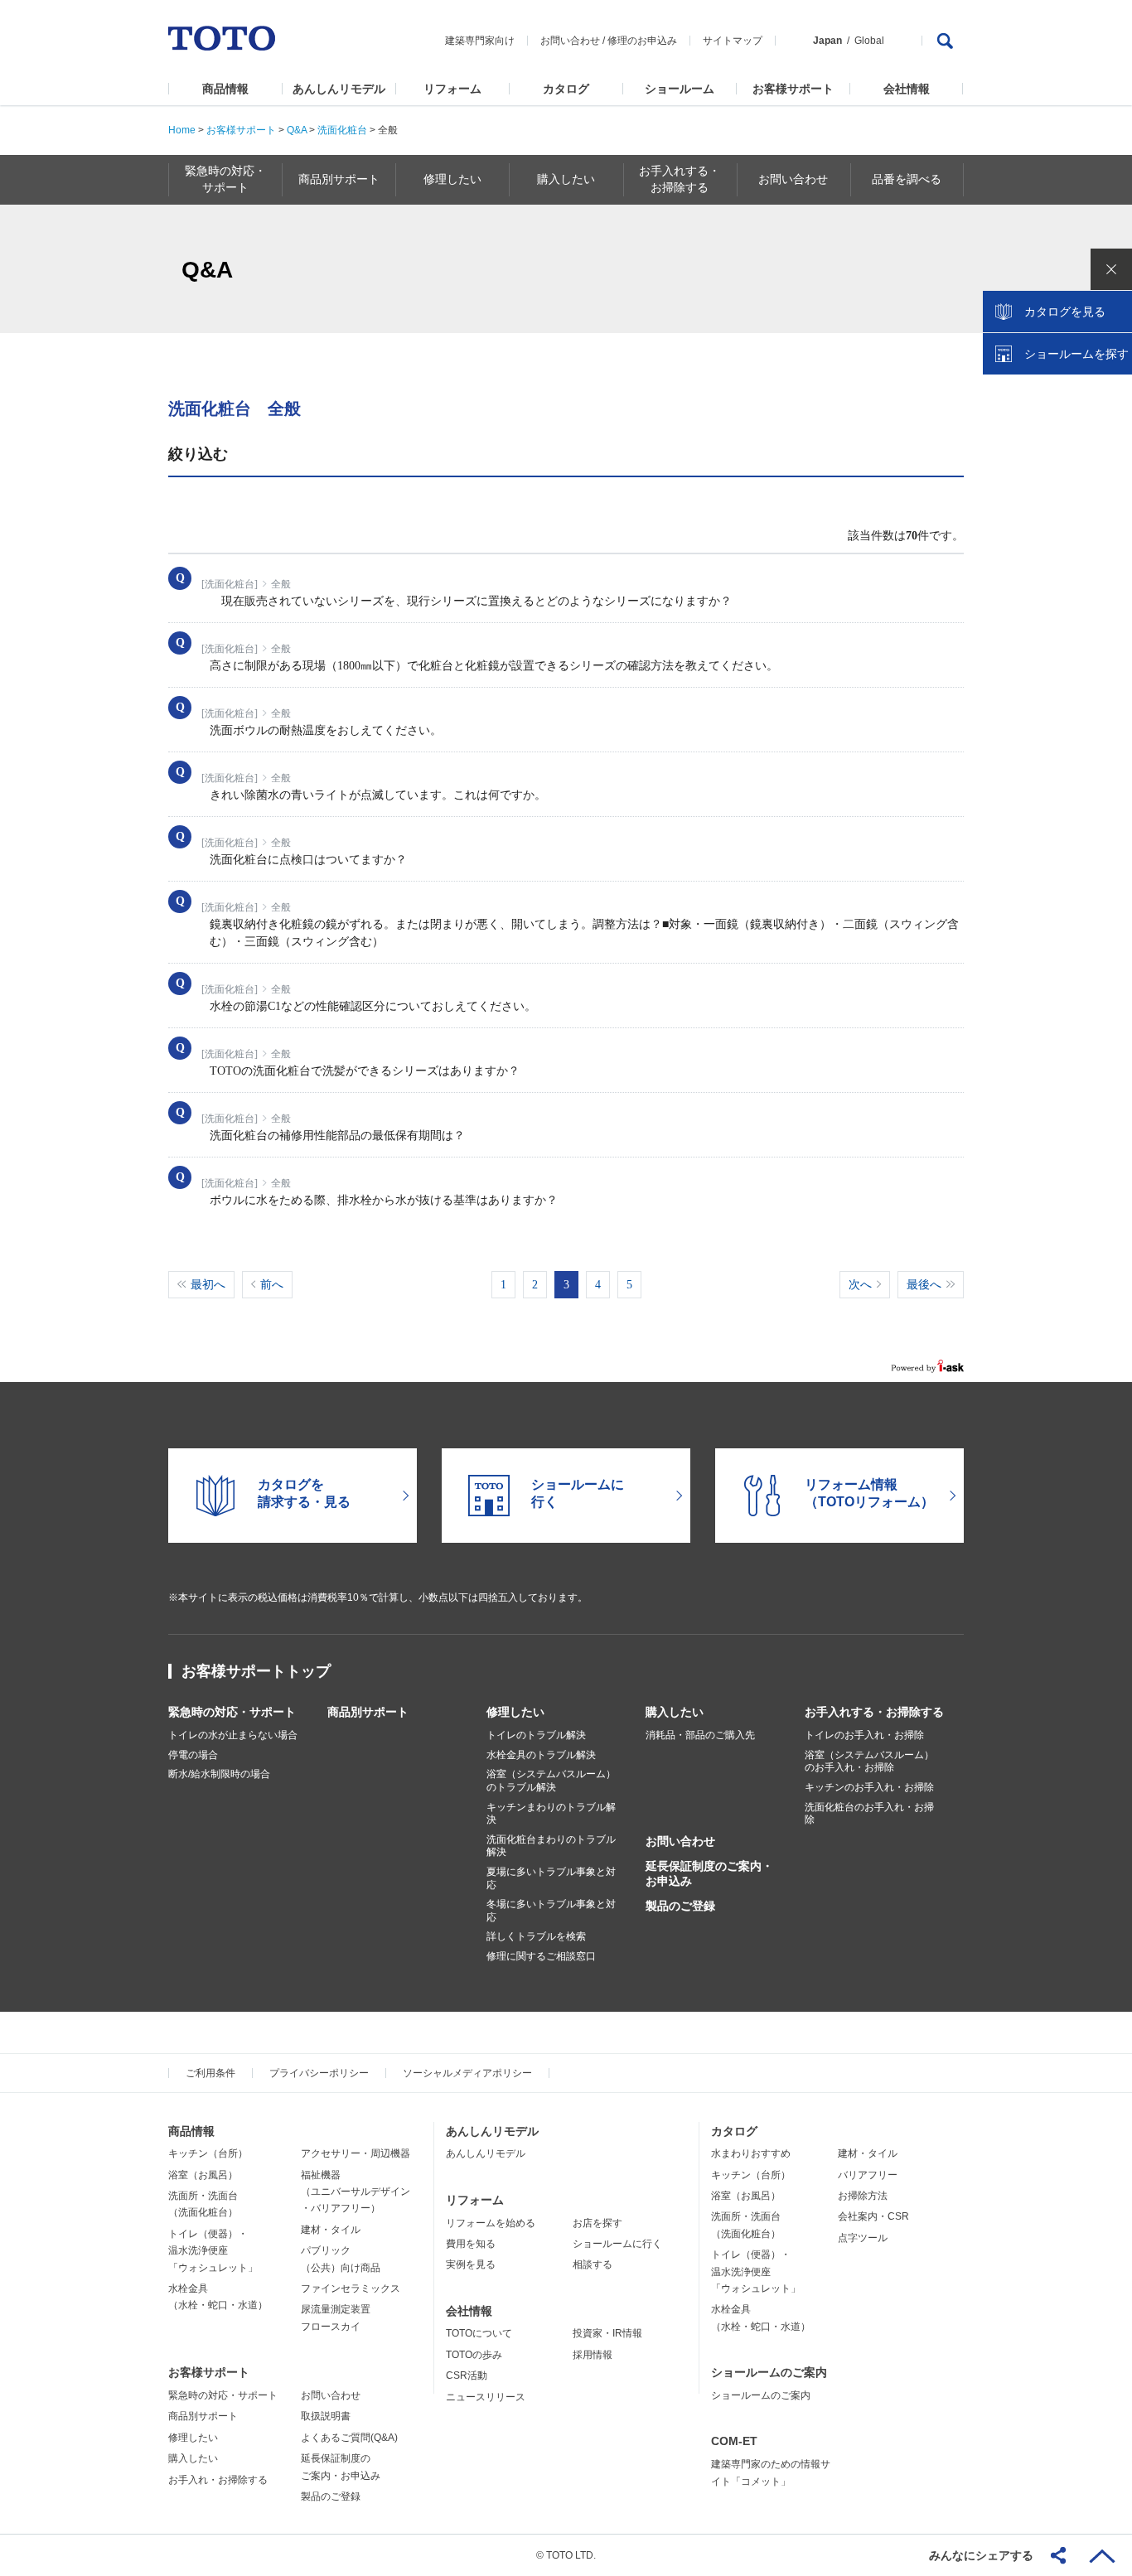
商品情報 (225, 89)
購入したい (675, 1712)
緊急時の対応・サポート (232, 1712)
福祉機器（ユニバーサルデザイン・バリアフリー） (356, 2192)
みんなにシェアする (981, 2555)
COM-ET (734, 2441)
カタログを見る (1065, 312)
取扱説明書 (326, 2416)
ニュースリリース (486, 2397)
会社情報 (907, 89)
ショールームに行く (617, 2244)
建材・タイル (331, 2230)
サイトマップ (733, 41)
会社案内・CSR (873, 2216)
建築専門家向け (480, 41)
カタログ (566, 89)
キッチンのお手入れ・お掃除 (869, 1787)
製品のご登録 (680, 1906)
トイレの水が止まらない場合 (233, 1735)
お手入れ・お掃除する (218, 2480)
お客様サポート (793, 89)
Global (869, 41)
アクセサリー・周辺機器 (356, 2153)
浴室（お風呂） (203, 2175)
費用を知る (471, 2244)
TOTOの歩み (474, 2355)
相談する (593, 2264)
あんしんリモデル (339, 89)
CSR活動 (467, 2375)
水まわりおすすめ (751, 2153)
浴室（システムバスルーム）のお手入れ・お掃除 (869, 1762)
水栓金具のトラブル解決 (541, 1755)
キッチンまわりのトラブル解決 (551, 1814)
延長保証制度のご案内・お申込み (709, 1873)
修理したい (515, 1712)
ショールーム (680, 89)
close (1111, 269)
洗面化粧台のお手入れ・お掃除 (869, 1814)
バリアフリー (868, 2175)
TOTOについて (479, 2333)
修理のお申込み (642, 41)
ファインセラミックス (351, 2288)
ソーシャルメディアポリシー (467, 2073)
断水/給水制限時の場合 (219, 1774)
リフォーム (452, 89)
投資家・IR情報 (607, 2333)
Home (182, 130)
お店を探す (597, 2223)
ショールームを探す (1076, 354)
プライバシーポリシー (319, 2073)
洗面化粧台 (342, 130)
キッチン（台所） (208, 2153)
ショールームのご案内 (769, 2372)
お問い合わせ (570, 41)
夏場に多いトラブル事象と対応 (551, 1878)
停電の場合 (193, 1755)
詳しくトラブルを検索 (536, 1936)
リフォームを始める (491, 2223)
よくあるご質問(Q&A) (349, 2438)
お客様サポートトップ (256, 1671)
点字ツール (863, 2238)
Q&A (297, 130)
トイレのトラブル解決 (536, 1735)
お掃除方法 (863, 2196)
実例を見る (471, 2264)
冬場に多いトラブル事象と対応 (551, 1911)
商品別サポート (368, 1712)
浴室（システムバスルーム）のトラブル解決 (551, 1781)
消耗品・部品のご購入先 (700, 1735)
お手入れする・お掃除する (874, 1712)
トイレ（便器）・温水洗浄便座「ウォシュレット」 (213, 2251)
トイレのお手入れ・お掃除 (864, 1735)
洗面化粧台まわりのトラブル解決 (551, 1846)
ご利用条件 (210, 2073)
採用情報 (593, 2355)
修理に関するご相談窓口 (541, 1956)
